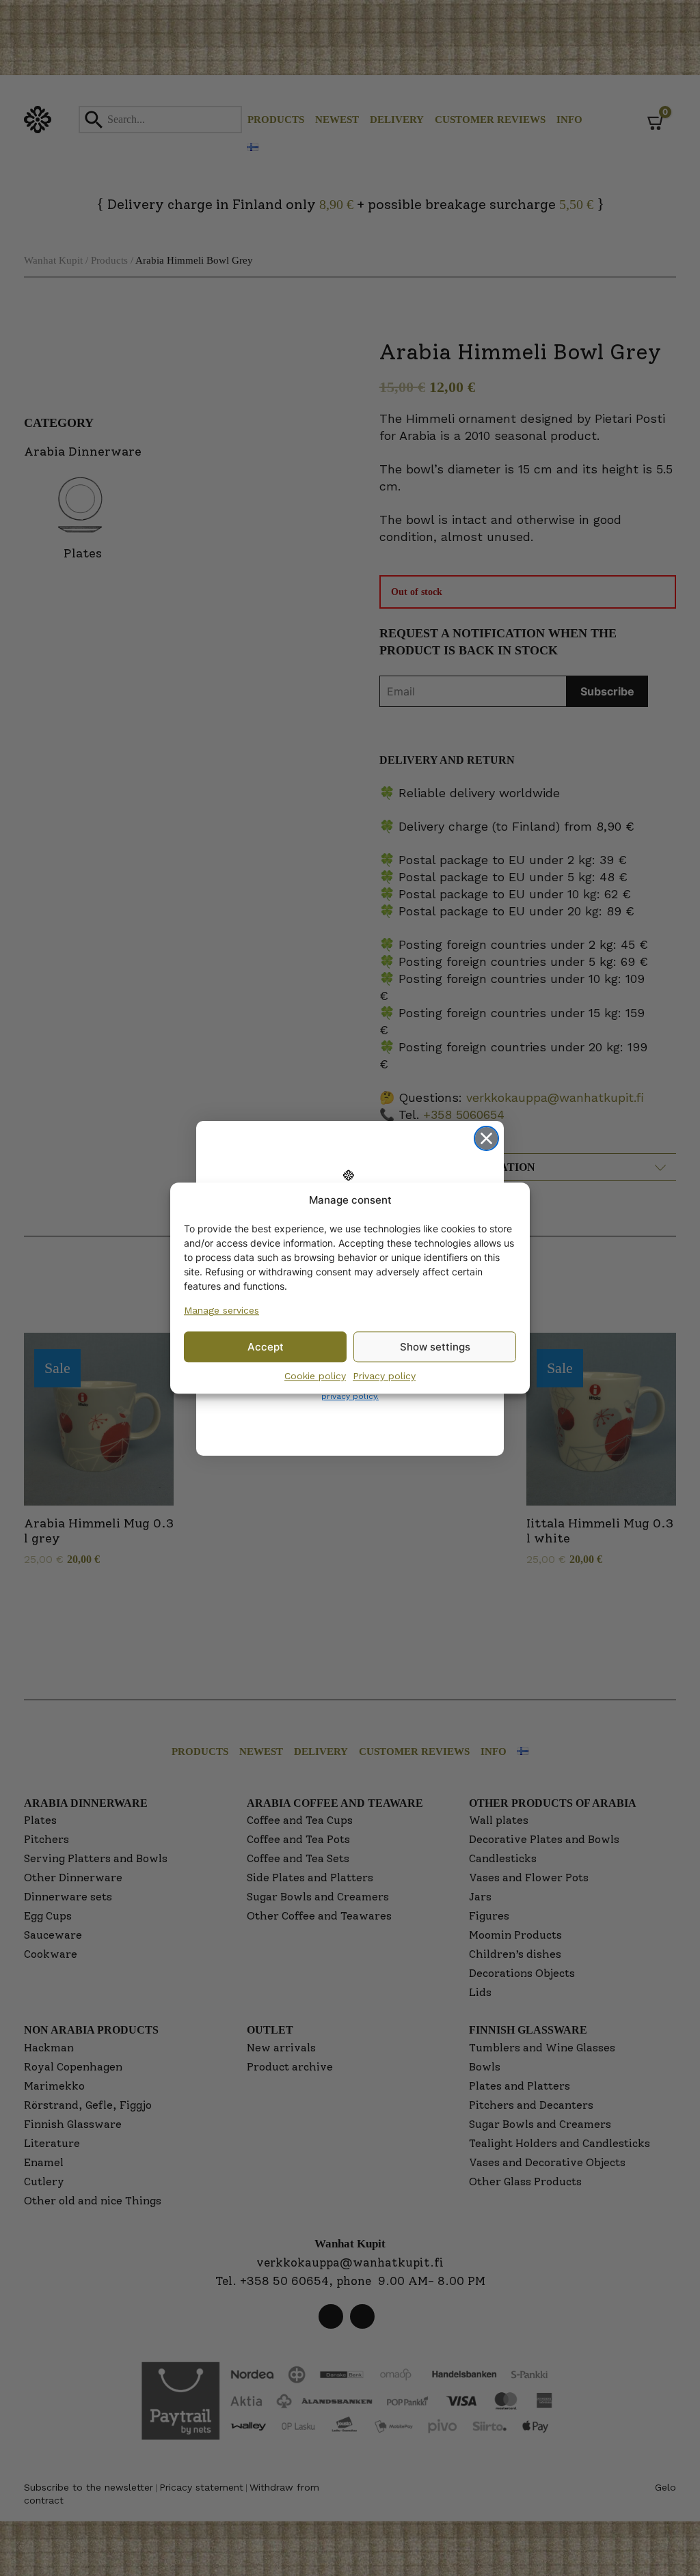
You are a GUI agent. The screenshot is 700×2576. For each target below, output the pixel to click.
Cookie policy (315, 1376)
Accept (266, 1347)
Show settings (435, 1347)
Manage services (221, 1310)
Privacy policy (384, 1376)
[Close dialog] (486, 1138)
